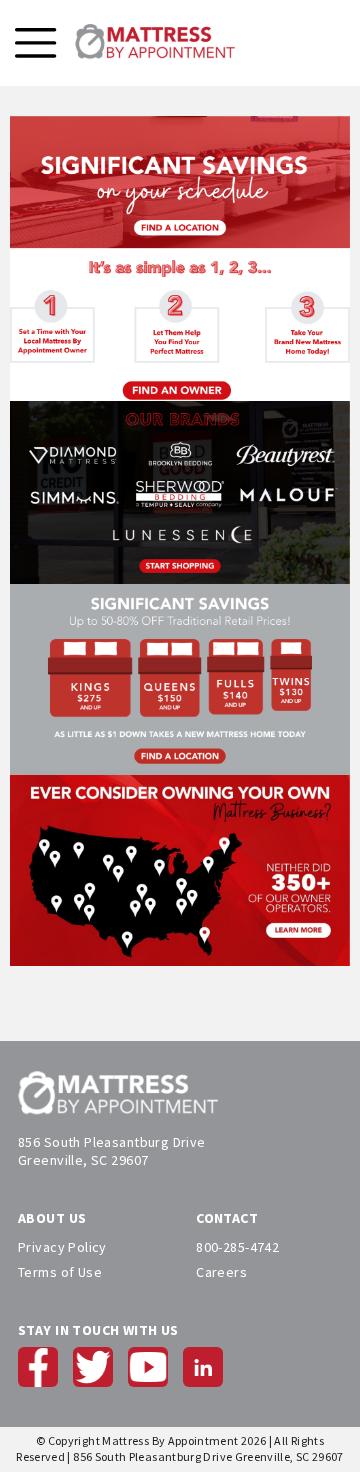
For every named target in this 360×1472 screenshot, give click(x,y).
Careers (221, 1272)
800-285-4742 (237, 1247)
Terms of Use (60, 1272)
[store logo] (155, 43)
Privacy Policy (62, 1247)
